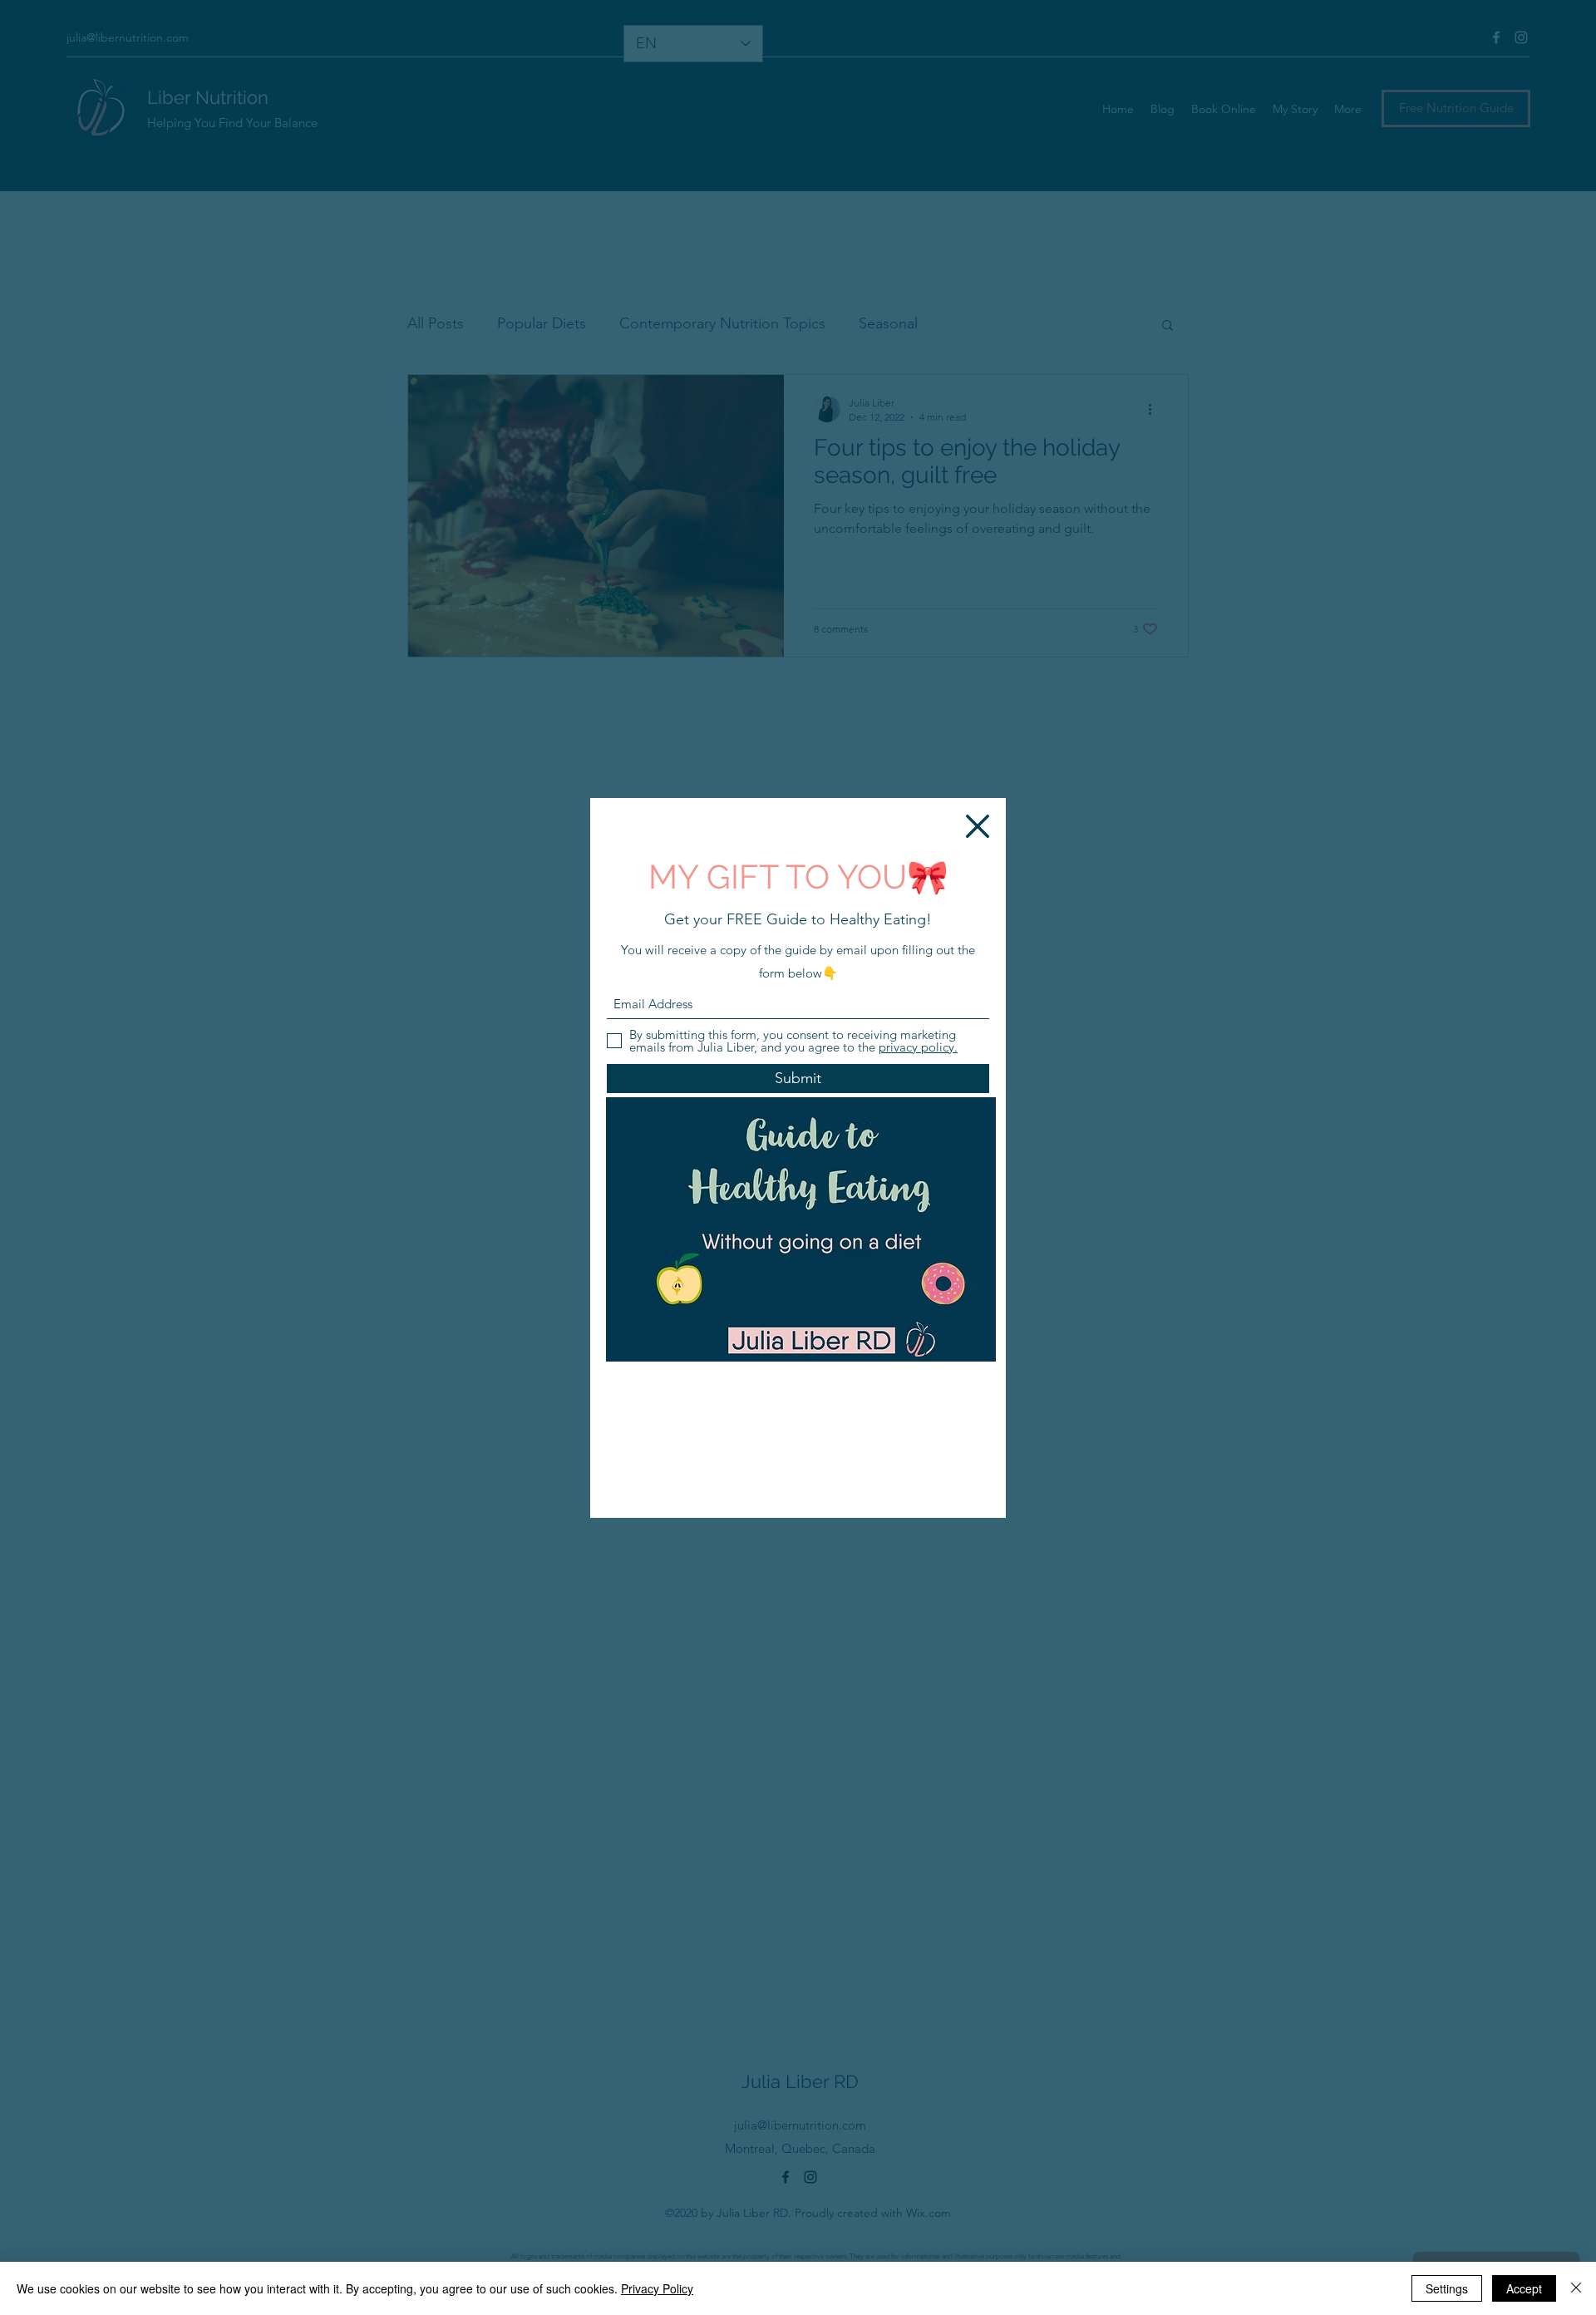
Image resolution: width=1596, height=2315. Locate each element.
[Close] (1576, 2288)
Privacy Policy (657, 2288)
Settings (1447, 2288)
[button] (978, 826)
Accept (1524, 2288)
